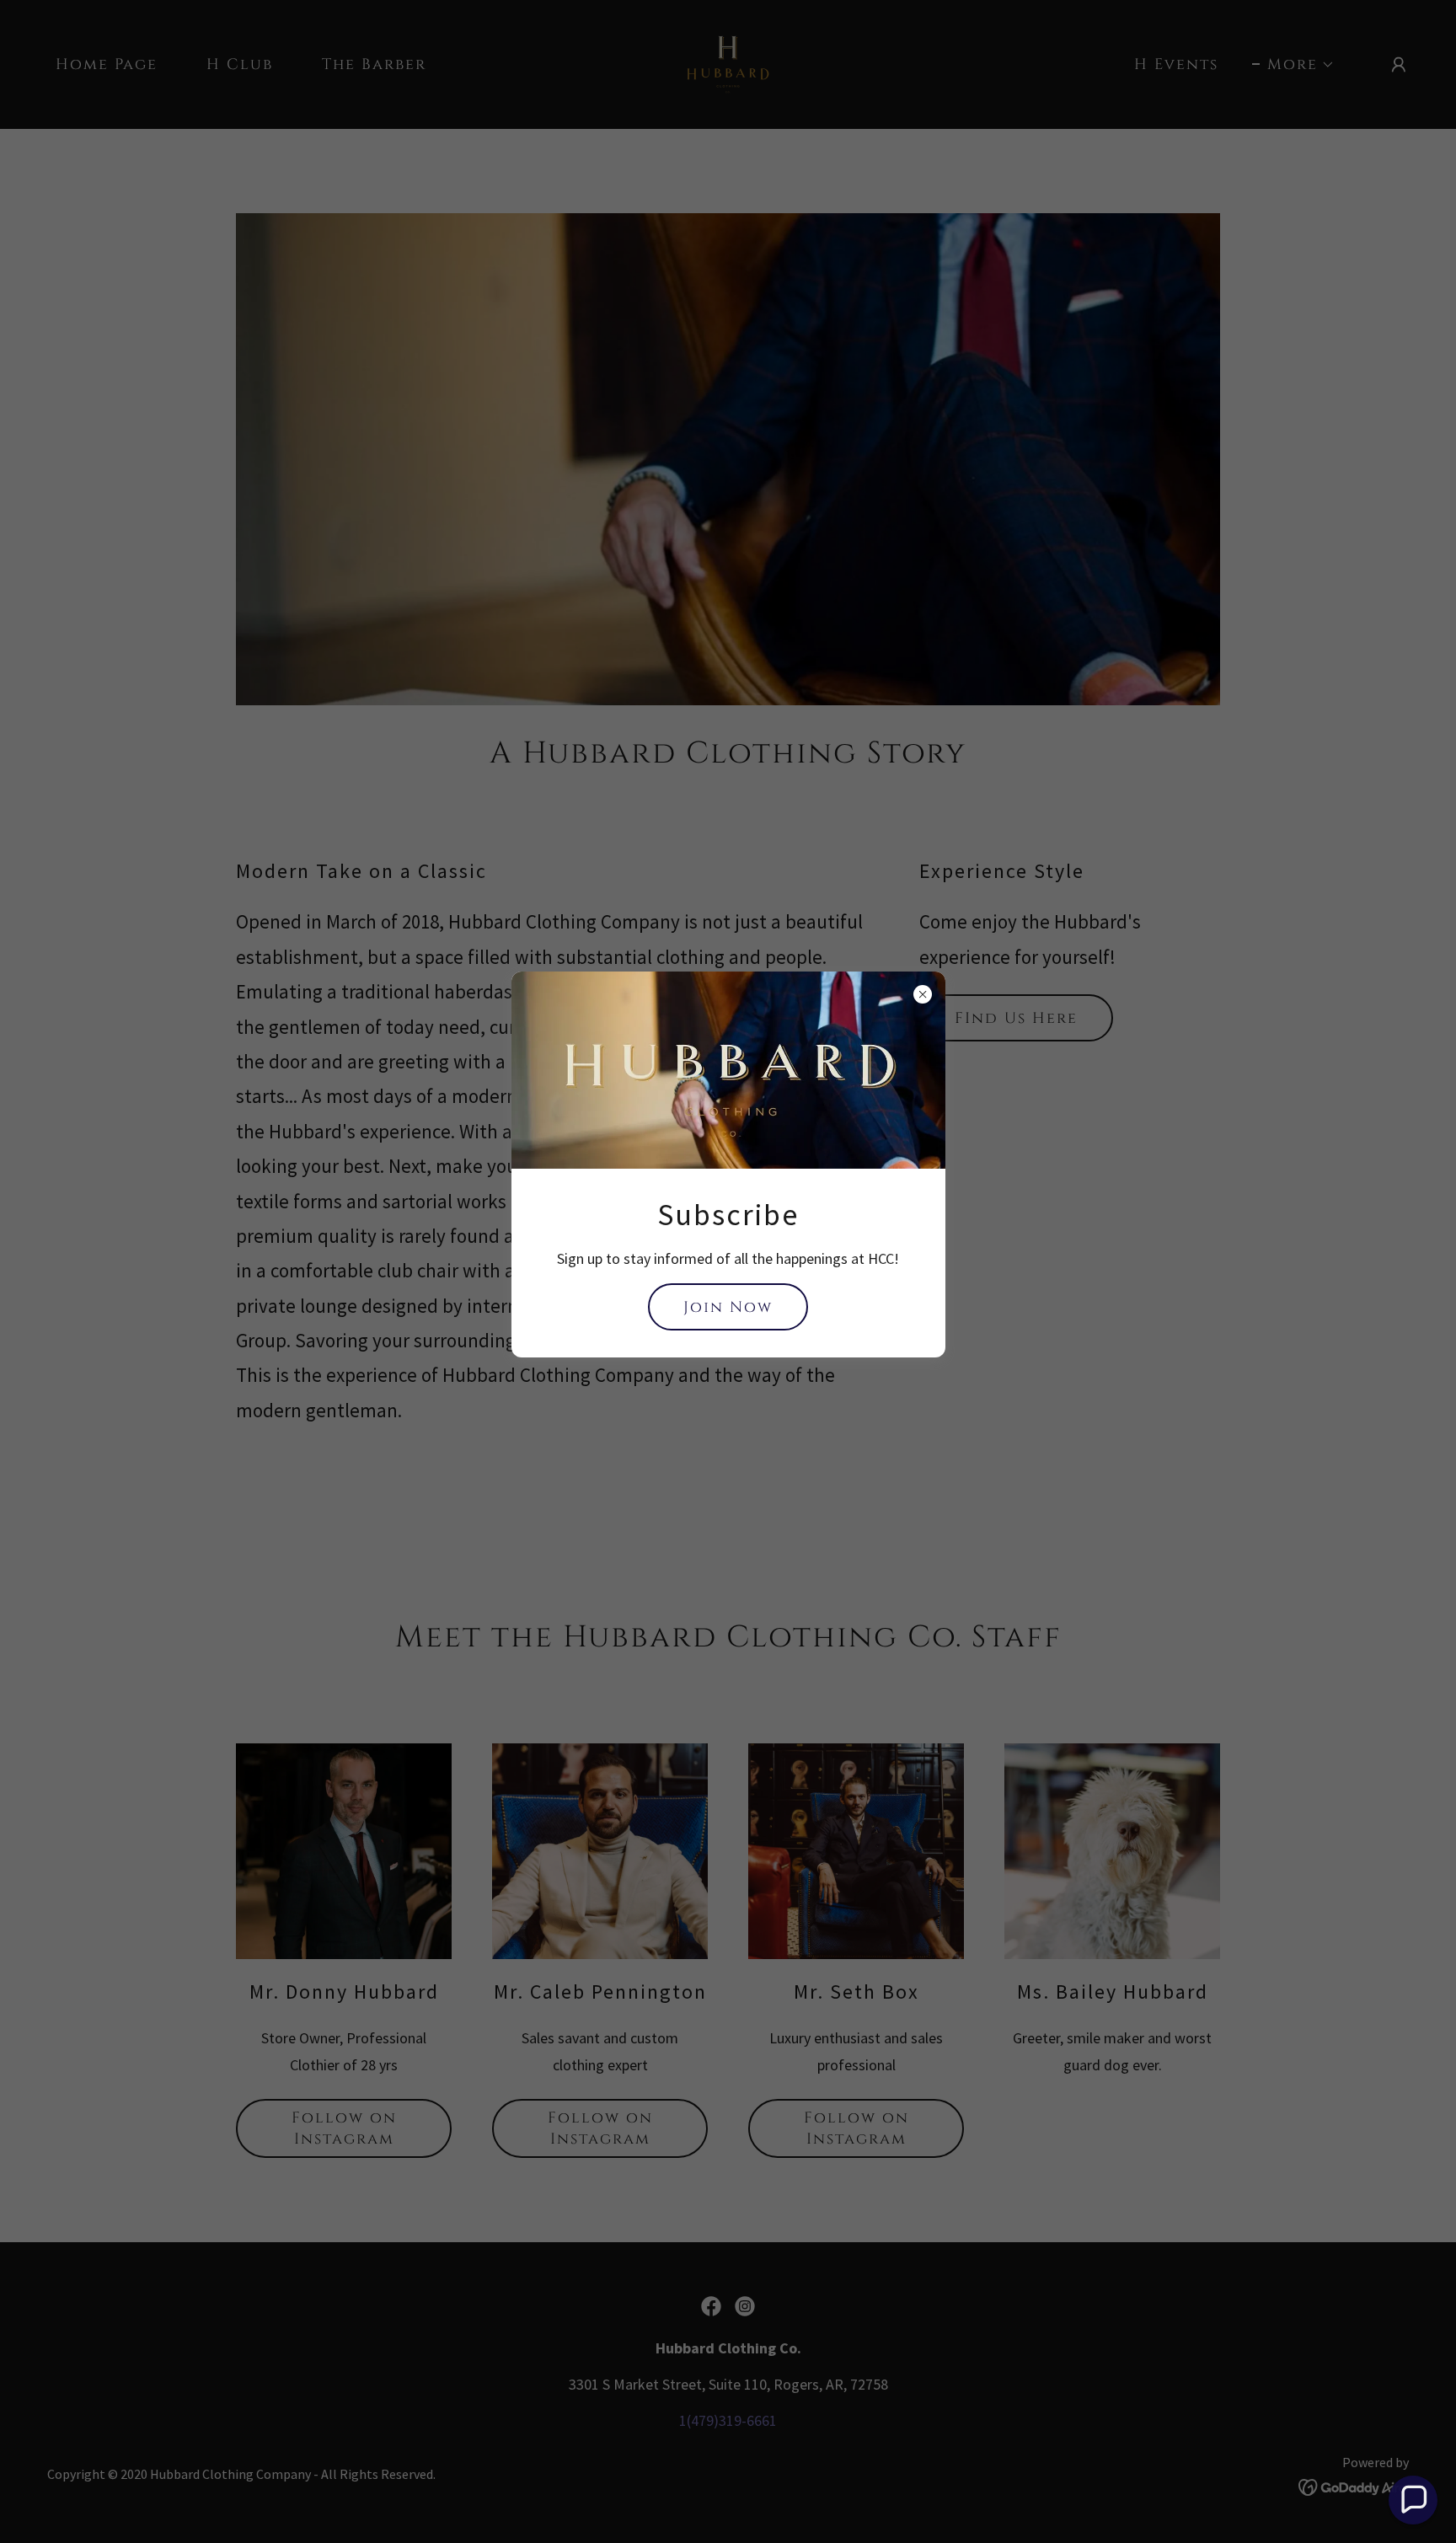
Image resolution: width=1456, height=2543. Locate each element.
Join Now (728, 1307)
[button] (1413, 2500)
